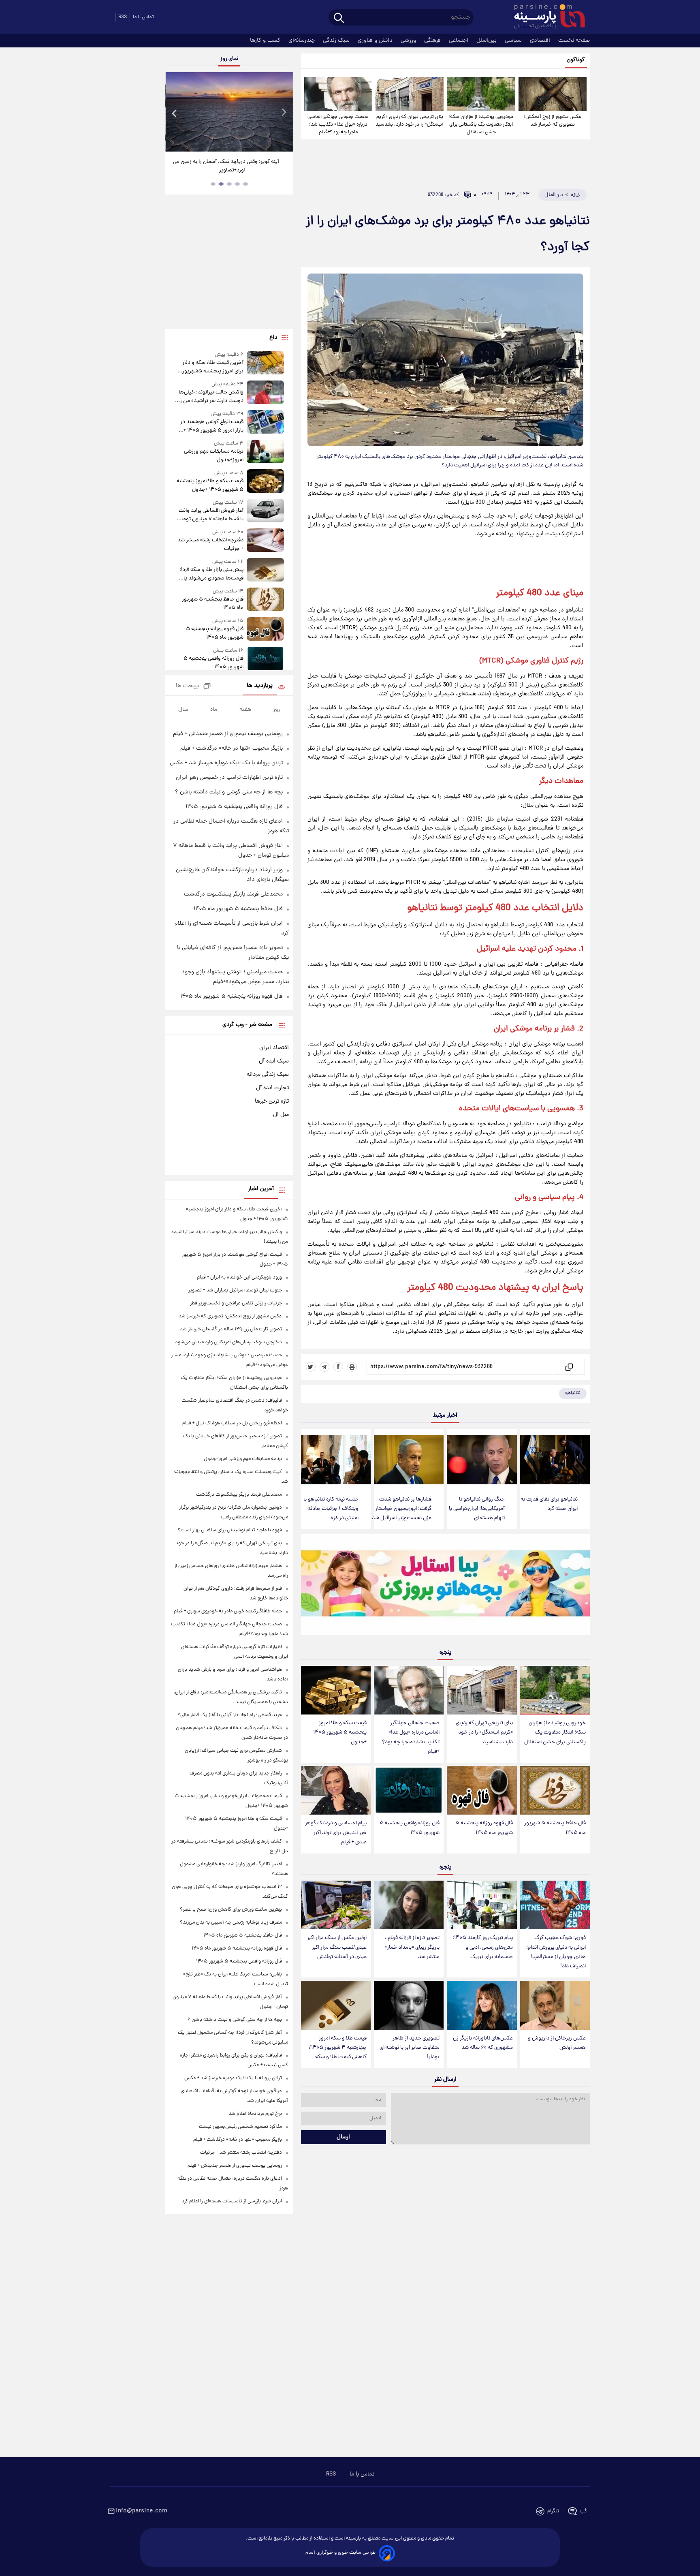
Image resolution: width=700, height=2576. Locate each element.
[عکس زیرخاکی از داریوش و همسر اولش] (555, 2005)
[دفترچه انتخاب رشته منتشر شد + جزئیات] (265, 541)
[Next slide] (284, 113)
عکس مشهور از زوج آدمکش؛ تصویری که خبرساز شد (553, 121)
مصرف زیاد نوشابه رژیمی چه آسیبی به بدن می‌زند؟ (231, 1923)
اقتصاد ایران (274, 1048)
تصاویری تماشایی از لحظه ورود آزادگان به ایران (218, 162)
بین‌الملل (487, 41)
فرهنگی (433, 41)
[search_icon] (339, 18)
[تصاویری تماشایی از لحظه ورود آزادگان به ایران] (218, 112)
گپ (583, 2511)
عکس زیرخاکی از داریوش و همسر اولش (557, 2043)
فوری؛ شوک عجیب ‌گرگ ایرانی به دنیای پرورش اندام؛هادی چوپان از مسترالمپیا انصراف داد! (556, 1952)
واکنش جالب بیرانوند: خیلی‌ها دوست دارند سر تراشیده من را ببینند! (211, 397)
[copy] (569, 1367)
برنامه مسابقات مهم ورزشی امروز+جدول (213, 456)
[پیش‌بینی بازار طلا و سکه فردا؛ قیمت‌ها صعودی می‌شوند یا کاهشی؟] (265, 570)
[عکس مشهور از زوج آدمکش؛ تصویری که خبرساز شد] (553, 94)
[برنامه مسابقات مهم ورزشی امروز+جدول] (265, 452)
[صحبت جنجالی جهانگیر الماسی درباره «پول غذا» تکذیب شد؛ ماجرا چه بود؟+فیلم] (338, 94)
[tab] (245, 184)
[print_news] (352, 1367)
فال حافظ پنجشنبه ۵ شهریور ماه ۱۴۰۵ (555, 1828)
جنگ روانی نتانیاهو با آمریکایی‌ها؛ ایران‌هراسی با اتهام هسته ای (477, 1509)
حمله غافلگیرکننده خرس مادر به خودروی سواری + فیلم (228, 1611)
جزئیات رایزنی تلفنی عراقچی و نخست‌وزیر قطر (236, 1303)
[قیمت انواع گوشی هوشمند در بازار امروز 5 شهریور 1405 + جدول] (265, 422)
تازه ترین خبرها (272, 1101)
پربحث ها (187, 686)
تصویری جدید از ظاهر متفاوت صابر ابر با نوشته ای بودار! (410, 2048)
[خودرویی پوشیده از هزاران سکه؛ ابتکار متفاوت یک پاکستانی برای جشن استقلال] (481, 94)
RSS (123, 17)
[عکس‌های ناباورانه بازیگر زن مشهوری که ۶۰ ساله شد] (482, 2005)
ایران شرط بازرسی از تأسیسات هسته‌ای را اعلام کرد (232, 2201)
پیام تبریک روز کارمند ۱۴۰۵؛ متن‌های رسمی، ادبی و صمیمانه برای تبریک (483, 1947)
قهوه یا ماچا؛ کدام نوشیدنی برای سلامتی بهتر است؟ (230, 1530)
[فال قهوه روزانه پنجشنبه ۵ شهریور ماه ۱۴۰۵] (482, 1790)
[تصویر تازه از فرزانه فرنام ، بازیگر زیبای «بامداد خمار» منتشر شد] (409, 1905)
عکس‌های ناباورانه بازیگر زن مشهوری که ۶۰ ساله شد (483, 2043)
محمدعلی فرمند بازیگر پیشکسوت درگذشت (233, 894)
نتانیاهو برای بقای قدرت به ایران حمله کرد (549, 1504)
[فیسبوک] (338, 1367)
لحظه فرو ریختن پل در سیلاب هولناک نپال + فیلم (232, 1423)
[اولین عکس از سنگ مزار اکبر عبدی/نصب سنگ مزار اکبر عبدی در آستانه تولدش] (336, 1905)
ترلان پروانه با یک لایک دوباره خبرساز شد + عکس (226, 763)
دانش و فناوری (376, 41)
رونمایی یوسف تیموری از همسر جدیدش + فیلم (228, 734)
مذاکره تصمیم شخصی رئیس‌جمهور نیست (240, 2127)
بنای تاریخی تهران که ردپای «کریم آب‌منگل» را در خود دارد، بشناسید (410, 121)
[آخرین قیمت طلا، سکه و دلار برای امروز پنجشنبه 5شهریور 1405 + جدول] (265, 363)
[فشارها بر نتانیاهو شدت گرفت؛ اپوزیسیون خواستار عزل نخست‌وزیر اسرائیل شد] (409, 1460)
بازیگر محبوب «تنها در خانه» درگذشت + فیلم (232, 748)
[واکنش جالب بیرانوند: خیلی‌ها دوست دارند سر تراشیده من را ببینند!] (265, 393)
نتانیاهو (573, 1393)
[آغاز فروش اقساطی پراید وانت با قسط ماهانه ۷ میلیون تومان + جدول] (265, 511)
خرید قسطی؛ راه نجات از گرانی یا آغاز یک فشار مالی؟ (230, 1715)
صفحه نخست (574, 41)
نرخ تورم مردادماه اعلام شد (255, 2114)
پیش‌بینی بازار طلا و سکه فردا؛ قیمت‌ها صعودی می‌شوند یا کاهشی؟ (211, 574)
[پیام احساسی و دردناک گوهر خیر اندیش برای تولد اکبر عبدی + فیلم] (336, 1790)
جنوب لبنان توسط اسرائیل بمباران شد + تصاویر (235, 1290)
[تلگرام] (324, 1367)
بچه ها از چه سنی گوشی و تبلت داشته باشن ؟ (229, 792)
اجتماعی (459, 41)
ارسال (343, 2137)
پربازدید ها (260, 686)
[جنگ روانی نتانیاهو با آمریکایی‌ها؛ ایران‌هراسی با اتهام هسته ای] (482, 1460)
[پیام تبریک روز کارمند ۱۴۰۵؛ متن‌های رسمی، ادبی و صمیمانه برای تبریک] (482, 1905)
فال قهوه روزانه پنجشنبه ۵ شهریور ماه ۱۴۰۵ (484, 1828)
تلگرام (553, 2511)
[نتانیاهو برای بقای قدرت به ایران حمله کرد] (555, 1460)
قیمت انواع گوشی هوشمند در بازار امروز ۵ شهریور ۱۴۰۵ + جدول (212, 426)
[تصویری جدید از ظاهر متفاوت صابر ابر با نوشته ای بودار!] (409, 2005)
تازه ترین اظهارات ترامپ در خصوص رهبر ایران (229, 778)
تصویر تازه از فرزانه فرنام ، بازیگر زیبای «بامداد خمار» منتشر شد (412, 1947)
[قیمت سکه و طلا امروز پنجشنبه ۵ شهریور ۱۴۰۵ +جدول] (336, 1690)
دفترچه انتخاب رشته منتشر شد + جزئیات (210, 545)
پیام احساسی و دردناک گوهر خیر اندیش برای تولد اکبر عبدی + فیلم (336, 1833)
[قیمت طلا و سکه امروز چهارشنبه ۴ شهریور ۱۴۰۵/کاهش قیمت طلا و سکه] (336, 2005)
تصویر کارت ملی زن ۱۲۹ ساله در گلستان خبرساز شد (231, 1329)
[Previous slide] (175, 113)
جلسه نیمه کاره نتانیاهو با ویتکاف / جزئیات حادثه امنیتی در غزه (331, 1509)
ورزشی (409, 41)
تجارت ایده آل (272, 1088)
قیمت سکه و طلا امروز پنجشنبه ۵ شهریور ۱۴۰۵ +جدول (340, 1733)
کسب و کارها (266, 41)
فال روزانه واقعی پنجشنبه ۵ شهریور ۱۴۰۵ (410, 1828)
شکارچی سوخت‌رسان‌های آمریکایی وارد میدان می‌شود (228, 1342)
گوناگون (576, 60)
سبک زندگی (337, 41)
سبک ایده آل (274, 1061)
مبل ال (281, 1115)
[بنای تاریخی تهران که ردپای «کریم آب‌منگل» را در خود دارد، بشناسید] (410, 94)
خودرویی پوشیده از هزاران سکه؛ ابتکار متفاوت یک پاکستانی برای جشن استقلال (481, 125)
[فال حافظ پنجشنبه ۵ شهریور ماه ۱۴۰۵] (555, 1790)
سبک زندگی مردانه (268, 1075)
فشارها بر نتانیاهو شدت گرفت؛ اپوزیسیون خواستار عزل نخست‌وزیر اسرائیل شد (402, 1509)
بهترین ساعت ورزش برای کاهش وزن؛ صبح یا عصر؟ (231, 1910)
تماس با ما (143, 17)
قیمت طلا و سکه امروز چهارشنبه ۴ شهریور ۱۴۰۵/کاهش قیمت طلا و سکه (338, 2048)
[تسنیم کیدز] (445, 1586)
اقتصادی (541, 41)
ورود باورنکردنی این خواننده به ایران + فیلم (239, 1277)
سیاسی (514, 41)
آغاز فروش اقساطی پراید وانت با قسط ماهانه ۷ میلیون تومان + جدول (210, 515)
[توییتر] (311, 1367)
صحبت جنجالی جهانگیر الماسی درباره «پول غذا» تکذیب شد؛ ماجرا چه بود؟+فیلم (338, 125)
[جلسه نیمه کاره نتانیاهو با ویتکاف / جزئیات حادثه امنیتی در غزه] (336, 1460)
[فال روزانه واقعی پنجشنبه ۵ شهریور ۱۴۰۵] (409, 1790)
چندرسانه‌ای (302, 41)
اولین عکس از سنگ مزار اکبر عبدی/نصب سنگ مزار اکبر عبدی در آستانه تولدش (337, 1947)
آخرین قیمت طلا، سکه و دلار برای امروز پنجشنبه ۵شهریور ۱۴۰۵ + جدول (213, 367)
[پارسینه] (545, 17)
